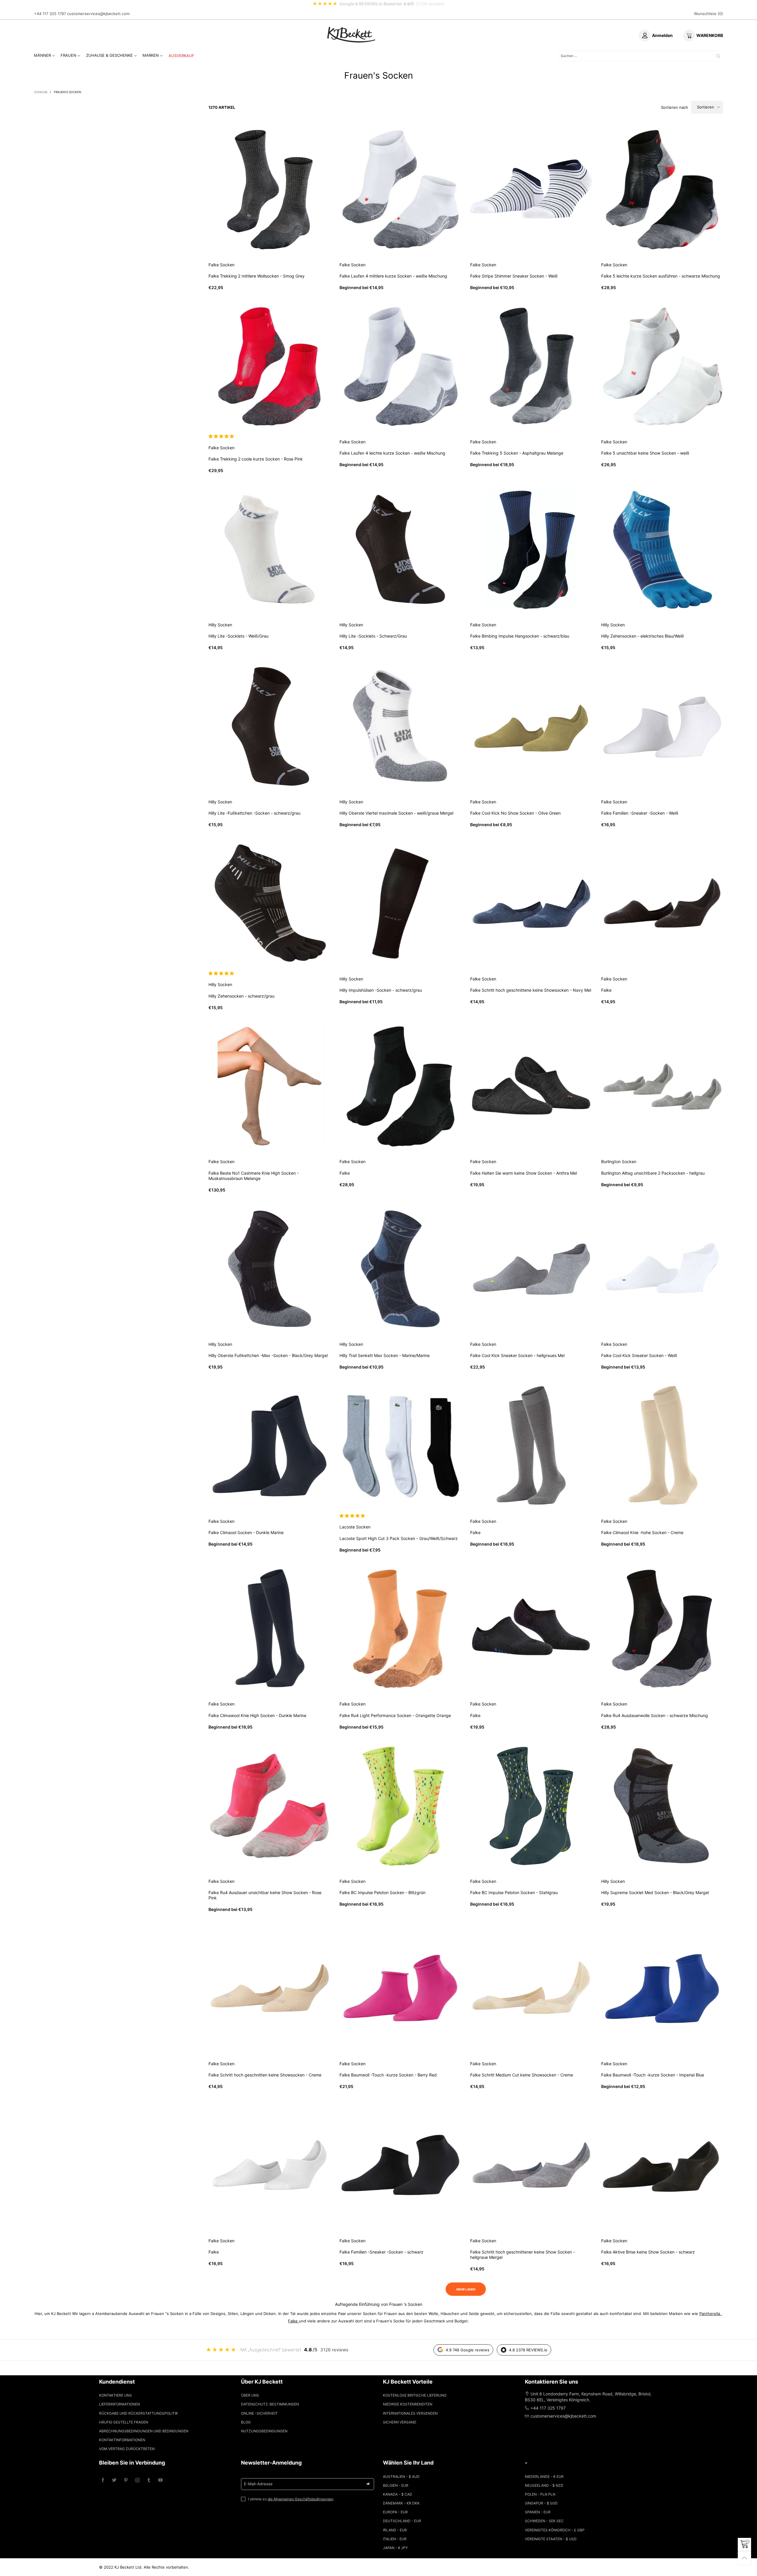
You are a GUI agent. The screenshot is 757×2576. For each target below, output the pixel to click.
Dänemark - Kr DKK (401, 2503)
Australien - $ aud (401, 2477)
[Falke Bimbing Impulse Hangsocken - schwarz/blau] (531, 549)
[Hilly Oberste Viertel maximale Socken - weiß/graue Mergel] (401, 726)
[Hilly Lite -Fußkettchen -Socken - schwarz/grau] (270, 726)
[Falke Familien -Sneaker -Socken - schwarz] (401, 2165)
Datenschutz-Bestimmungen (270, 2404)
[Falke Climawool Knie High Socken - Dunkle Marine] (270, 1629)
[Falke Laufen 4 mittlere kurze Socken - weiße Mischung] (401, 189)
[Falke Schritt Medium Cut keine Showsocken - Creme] (531, 1988)
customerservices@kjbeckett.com (98, 14)
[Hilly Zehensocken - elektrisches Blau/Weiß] (662, 549)
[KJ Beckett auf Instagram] (137, 2480)
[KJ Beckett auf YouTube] (160, 2480)
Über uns (250, 2395)
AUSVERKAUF (181, 56)
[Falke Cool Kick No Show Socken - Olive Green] (531, 726)
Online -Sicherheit (259, 2413)
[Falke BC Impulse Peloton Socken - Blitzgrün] (401, 1806)
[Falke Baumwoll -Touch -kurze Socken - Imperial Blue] (662, 1988)
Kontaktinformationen (122, 2440)
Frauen (68, 55)
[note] (378, 4)
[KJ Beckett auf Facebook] (103, 2480)
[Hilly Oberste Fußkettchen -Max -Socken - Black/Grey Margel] (270, 1269)
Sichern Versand (400, 2422)
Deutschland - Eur (402, 2521)
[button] (222, 436)
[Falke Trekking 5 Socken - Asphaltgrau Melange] (531, 367)
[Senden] (718, 56)
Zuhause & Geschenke (109, 55)
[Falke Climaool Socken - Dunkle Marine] (270, 1446)
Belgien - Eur (396, 2485)
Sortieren (706, 107)
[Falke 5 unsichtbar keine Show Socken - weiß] (662, 367)
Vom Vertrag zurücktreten (127, 2449)
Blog (246, 2422)
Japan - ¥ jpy (395, 2548)
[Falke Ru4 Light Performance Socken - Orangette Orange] (401, 1629)
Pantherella (710, 2314)
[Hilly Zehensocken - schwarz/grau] (270, 903)
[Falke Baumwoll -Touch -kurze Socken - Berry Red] (401, 1988)
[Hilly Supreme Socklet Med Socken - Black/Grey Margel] (662, 1806)
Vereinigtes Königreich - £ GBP (555, 2530)
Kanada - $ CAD (398, 2494)
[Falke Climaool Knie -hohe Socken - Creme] (662, 1446)
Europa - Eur (395, 2512)
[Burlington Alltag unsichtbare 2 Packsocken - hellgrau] (662, 1086)
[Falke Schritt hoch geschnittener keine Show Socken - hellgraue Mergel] (531, 2165)
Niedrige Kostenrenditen (408, 2404)
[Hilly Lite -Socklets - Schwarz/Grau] (401, 549)
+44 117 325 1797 (50, 14)
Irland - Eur (395, 2530)
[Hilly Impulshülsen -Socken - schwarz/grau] (401, 903)
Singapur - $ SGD (541, 2503)
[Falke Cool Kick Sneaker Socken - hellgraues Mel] (531, 1269)
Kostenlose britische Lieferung (415, 2395)
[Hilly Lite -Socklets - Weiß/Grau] (270, 549)
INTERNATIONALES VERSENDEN (410, 2413)
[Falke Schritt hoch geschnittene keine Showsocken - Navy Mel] (531, 903)
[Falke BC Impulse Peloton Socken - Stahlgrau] (531, 1806)
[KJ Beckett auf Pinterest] (126, 2480)
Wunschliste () (709, 14)
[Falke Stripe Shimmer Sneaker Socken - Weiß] (531, 189)
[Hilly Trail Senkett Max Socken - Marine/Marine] (401, 1269)
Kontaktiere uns (115, 2395)
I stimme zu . (291, 2499)
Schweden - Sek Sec (544, 2521)
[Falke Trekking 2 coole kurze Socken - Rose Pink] (270, 367)
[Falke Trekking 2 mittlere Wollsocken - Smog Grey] (270, 189)
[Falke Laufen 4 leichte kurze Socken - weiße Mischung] (401, 367)
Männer (42, 55)
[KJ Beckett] (351, 35)
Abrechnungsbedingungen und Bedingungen (144, 2431)
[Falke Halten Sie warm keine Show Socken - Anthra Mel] (531, 1086)
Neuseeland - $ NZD (544, 2485)
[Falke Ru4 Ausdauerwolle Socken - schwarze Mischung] (662, 1629)
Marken (151, 55)
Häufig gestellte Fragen (124, 2422)
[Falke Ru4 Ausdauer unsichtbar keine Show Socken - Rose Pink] (270, 1806)
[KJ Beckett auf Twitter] (114, 2480)
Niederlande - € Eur (544, 2477)
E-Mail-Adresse (258, 2484)
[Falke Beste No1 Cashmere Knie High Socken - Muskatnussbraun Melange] (270, 1086)
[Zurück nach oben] (744, 2558)
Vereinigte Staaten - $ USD (551, 2539)
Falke (293, 2321)
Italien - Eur (395, 2539)
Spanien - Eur (538, 2512)
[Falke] (662, 903)
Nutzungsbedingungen (264, 2431)
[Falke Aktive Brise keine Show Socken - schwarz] (662, 2165)
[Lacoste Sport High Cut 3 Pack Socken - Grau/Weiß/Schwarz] (401, 1446)
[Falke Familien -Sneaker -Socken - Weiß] (662, 726)
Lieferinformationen (119, 2404)
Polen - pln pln (540, 2494)
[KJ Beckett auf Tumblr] (149, 2480)
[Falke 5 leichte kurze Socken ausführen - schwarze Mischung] (662, 189)
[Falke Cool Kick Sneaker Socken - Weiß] (662, 1269)
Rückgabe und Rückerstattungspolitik (139, 2413)
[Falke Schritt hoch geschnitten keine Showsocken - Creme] (270, 1988)
